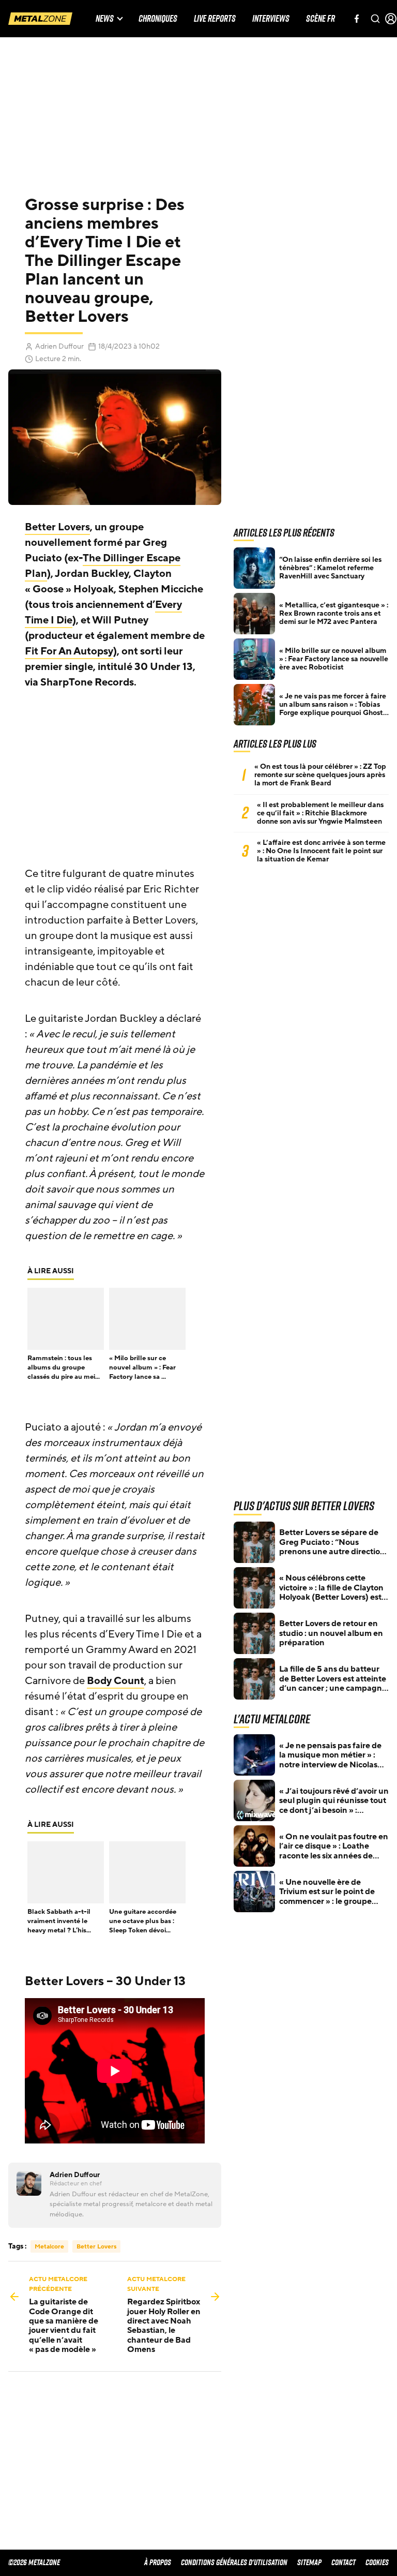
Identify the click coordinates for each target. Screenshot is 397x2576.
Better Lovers (57, 527)
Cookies (377, 2562)
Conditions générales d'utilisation (234, 2562)
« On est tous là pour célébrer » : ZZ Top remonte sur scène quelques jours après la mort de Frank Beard (320, 775)
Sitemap (309, 2562)
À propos (158, 2562)
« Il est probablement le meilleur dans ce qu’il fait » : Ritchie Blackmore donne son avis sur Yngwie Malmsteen (320, 813)
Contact (343, 2562)
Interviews (271, 19)
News (105, 19)
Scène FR (320, 19)
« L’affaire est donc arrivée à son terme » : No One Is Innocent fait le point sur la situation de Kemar (321, 851)
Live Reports (215, 19)
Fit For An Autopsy (69, 651)
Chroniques (158, 19)
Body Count (116, 1681)
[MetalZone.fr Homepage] (40, 19)
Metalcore (49, 2246)
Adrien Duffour (59, 346)
